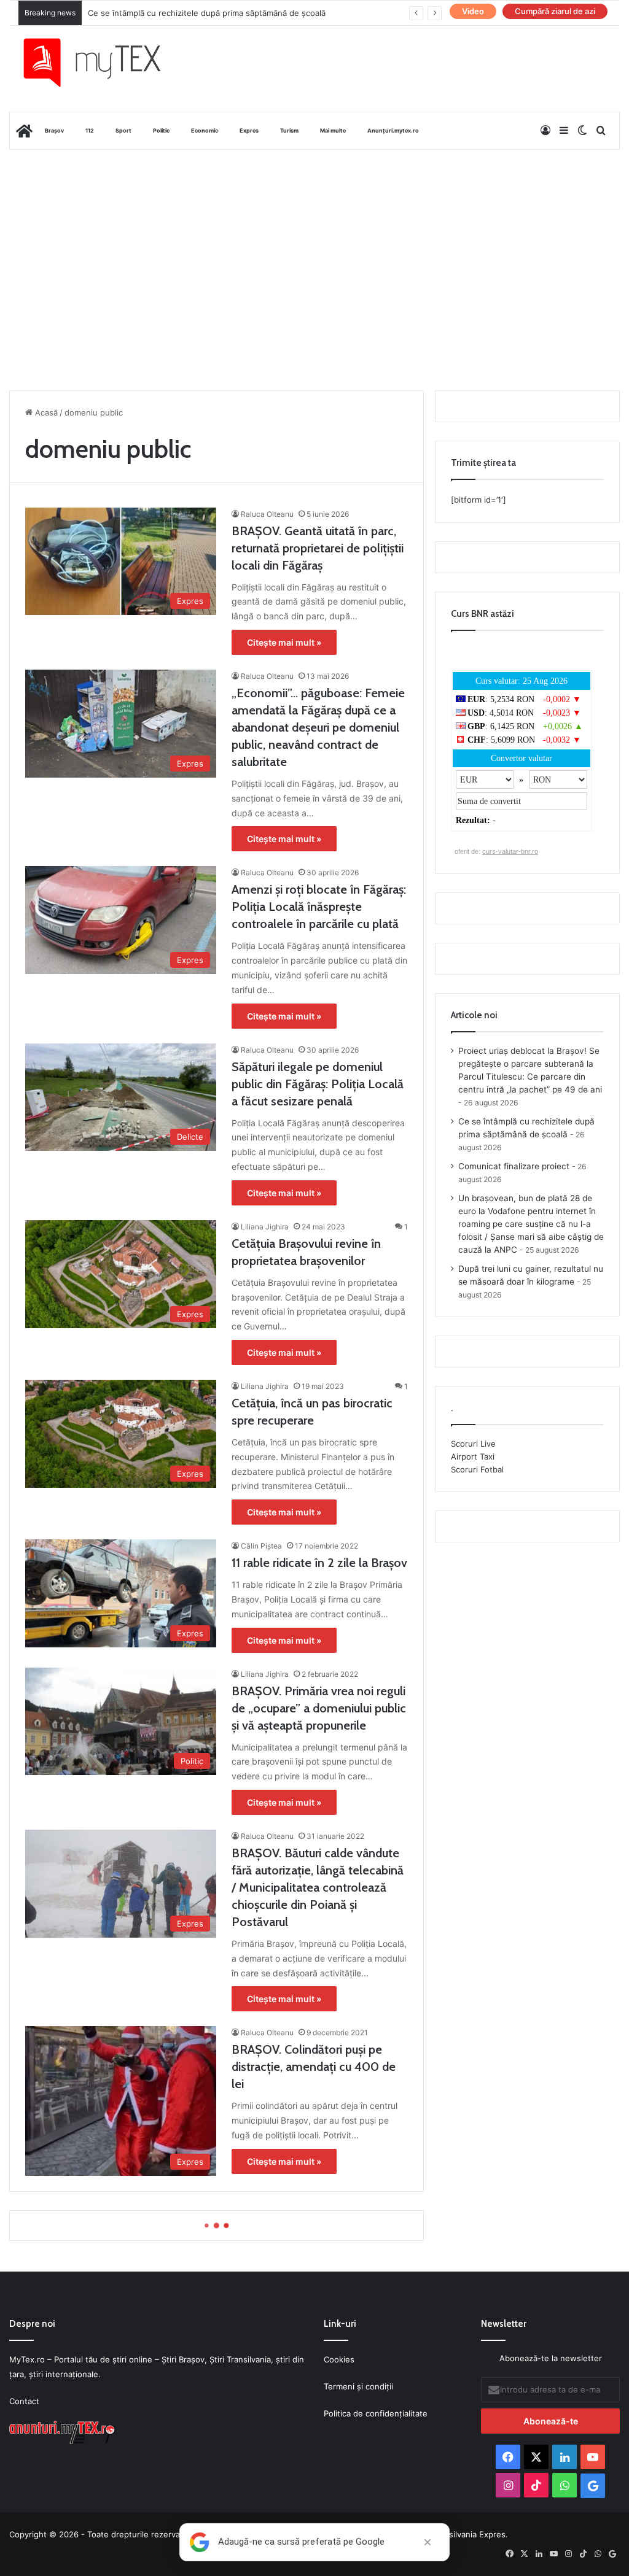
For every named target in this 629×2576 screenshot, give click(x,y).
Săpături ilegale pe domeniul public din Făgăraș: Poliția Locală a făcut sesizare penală (318, 1084)
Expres (249, 130)
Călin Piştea (261, 1546)
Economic (205, 130)
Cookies (339, 2359)
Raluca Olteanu (267, 514)
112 (90, 130)
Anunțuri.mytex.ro (393, 130)
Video (473, 11)
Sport (123, 130)
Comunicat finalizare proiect (141, 13)
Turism (289, 130)
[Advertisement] (314, 248)
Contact (24, 2401)
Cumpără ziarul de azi (555, 11)
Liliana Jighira (265, 1227)
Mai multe (333, 130)
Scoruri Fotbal (477, 1469)
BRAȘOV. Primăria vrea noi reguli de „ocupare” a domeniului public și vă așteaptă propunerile (319, 1708)
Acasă (45, 412)
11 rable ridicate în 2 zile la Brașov (319, 1563)
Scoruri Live (473, 1444)
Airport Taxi (473, 1456)
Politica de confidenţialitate (376, 2413)
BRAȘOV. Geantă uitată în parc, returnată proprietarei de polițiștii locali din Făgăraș (318, 548)
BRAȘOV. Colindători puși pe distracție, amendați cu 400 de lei (314, 2067)
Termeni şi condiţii (358, 2386)
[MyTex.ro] (102, 63)
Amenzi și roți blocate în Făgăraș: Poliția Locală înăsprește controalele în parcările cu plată (319, 907)
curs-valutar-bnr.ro (510, 851)
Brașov (54, 130)
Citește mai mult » (284, 642)
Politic (161, 130)
